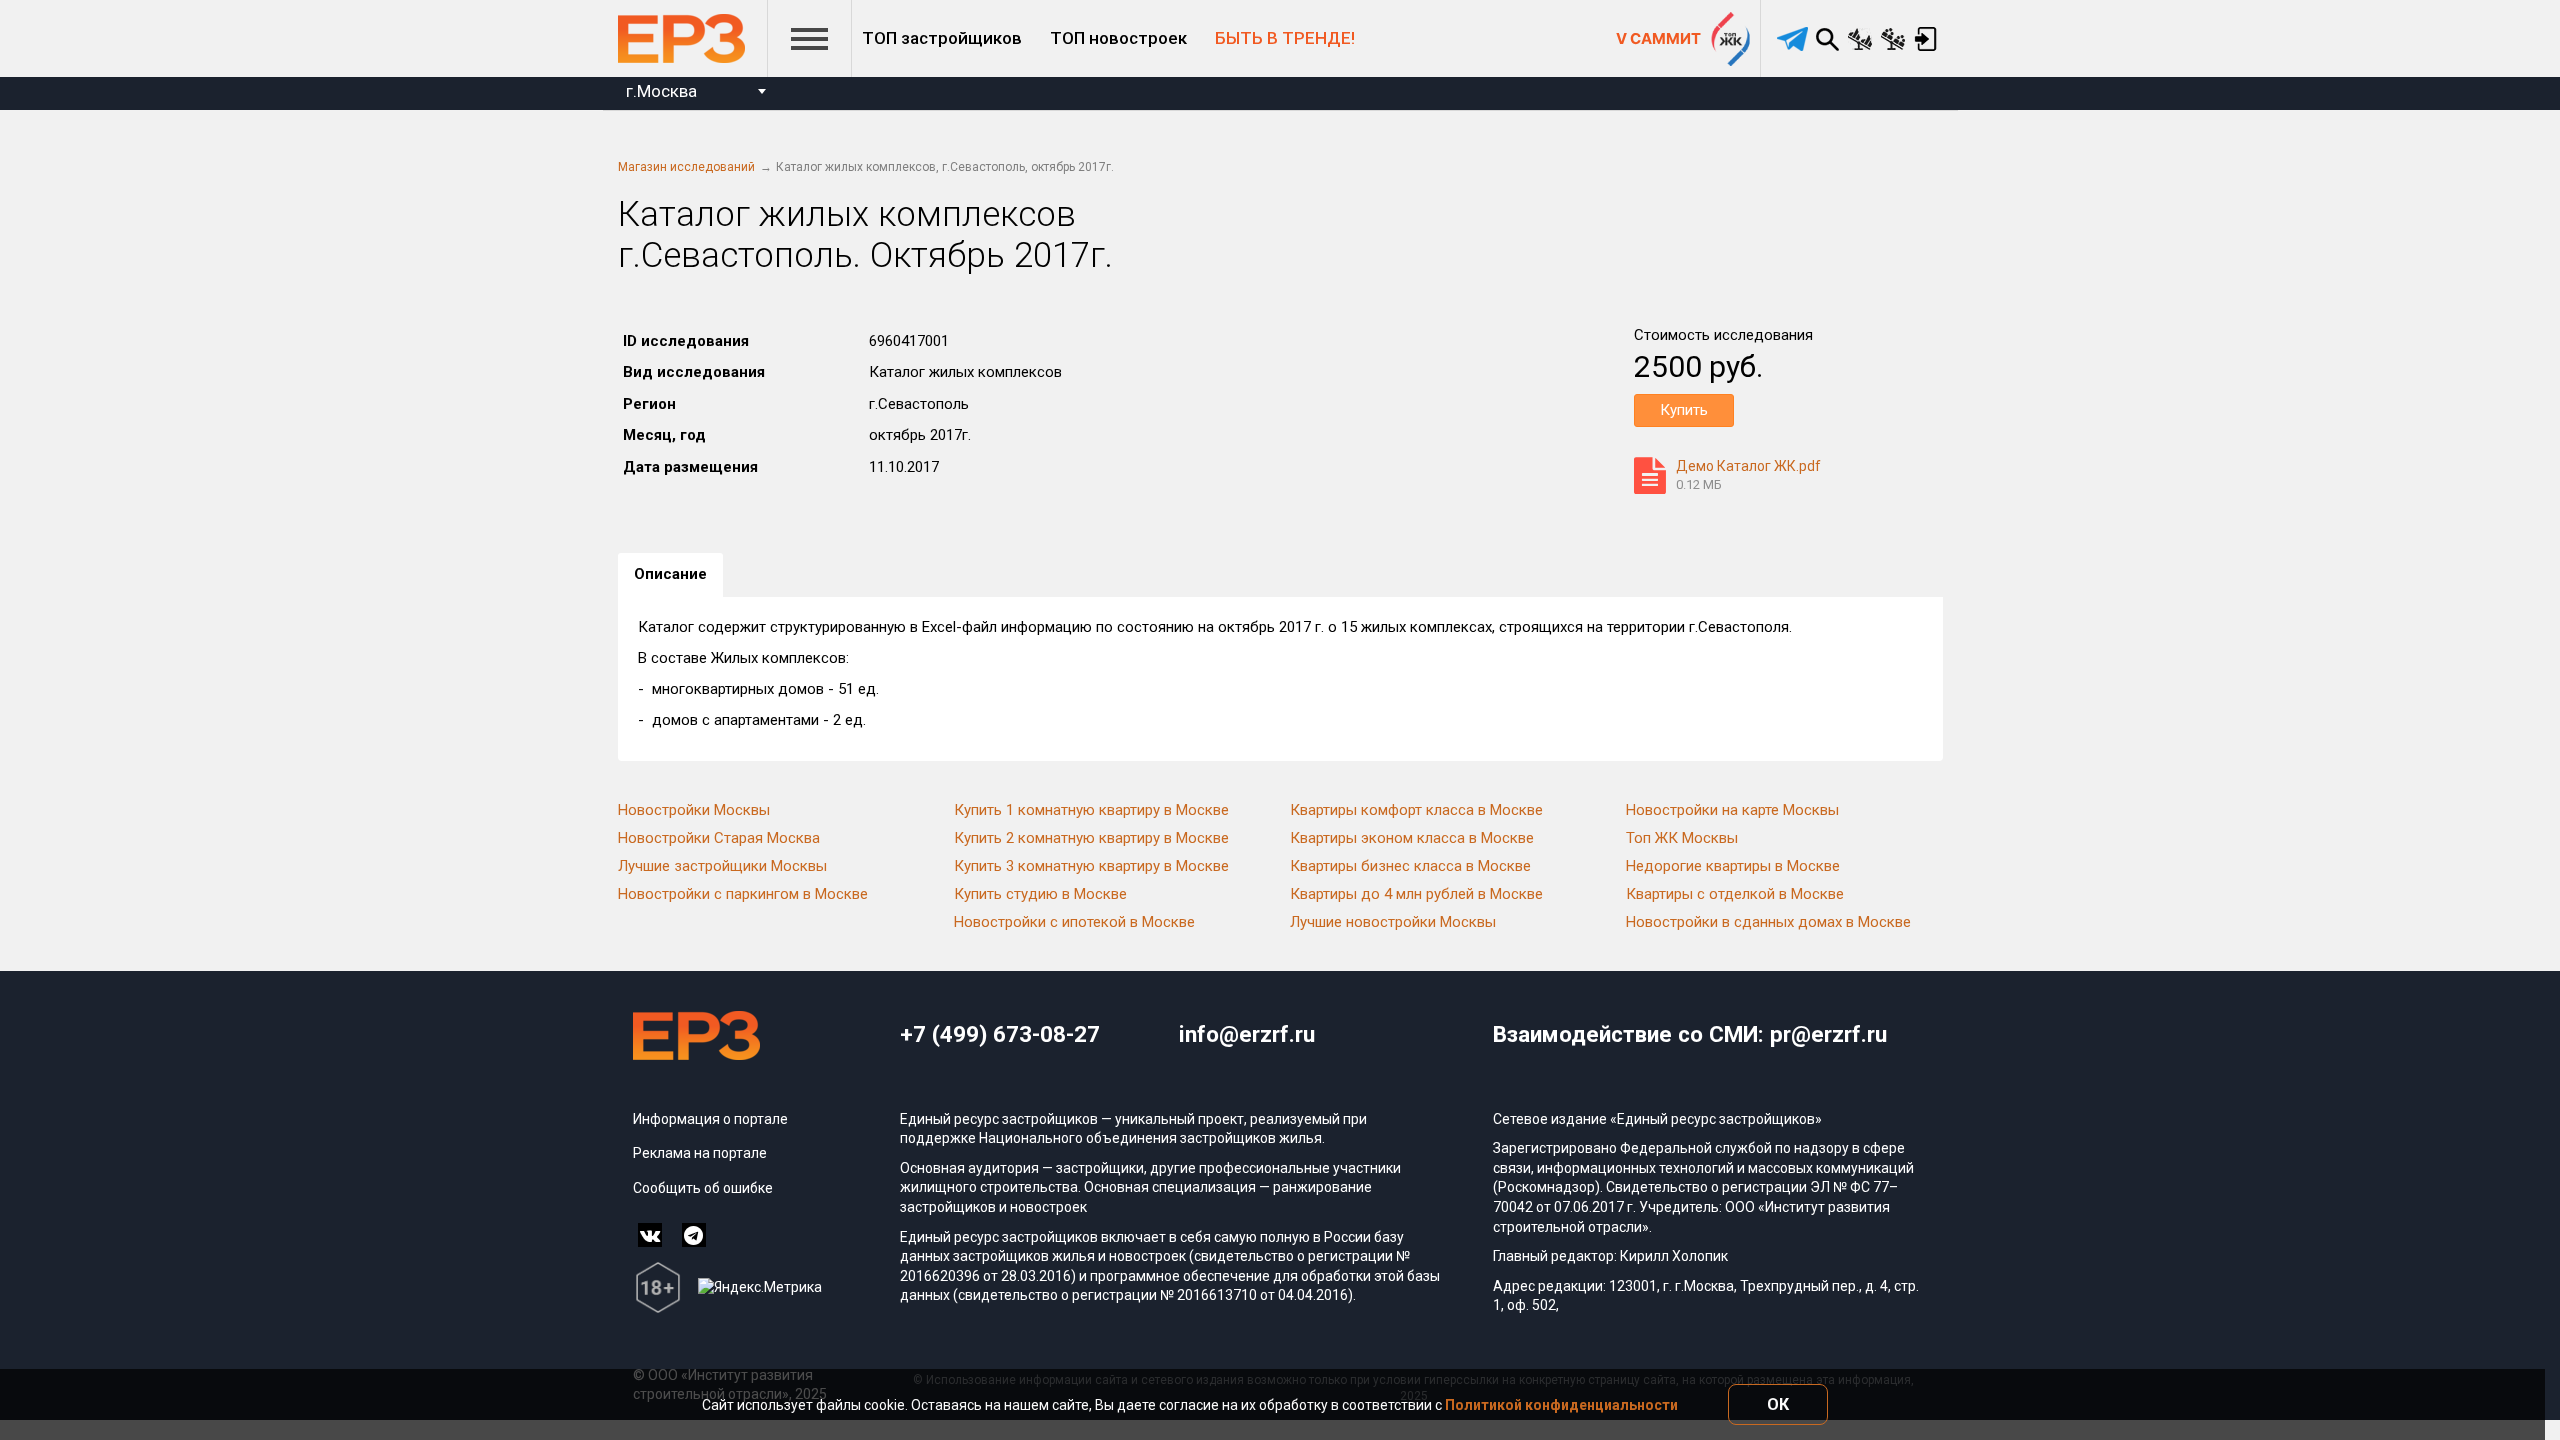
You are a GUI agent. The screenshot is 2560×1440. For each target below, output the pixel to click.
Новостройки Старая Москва (719, 838)
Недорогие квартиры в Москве (1733, 866)
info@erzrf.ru (1247, 1034)
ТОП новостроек (1118, 38)
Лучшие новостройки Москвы (1393, 922)
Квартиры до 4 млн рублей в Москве (1416, 894)
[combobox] (695, 93)
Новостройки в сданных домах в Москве (1768, 922)
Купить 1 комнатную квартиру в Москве (1091, 810)
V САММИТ (1658, 38)
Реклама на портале (700, 1153)
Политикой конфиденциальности (1561, 1405)
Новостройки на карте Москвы (1732, 810)
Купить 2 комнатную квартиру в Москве (1091, 838)
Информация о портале (710, 1119)
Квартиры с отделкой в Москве (1735, 894)
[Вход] (1926, 39)
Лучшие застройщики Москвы (722, 866)
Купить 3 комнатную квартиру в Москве (1091, 866)
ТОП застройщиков (942, 38)
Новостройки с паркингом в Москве (743, 894)
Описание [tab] (670, 574)
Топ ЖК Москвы (1682, 838)
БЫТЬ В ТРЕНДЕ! (1285, 38)
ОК (1778, 1404)
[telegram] (1792, 39)
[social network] (650, 1235)
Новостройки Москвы (694, 810)
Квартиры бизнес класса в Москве (1410, 866)
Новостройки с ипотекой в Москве (1074, 922)
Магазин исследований (686, 167)
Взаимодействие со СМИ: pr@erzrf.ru (1690, 1034)
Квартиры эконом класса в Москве (1412, 838)
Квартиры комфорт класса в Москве (1416, 810)
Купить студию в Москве (1040, 894)
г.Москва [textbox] (661, 91)
